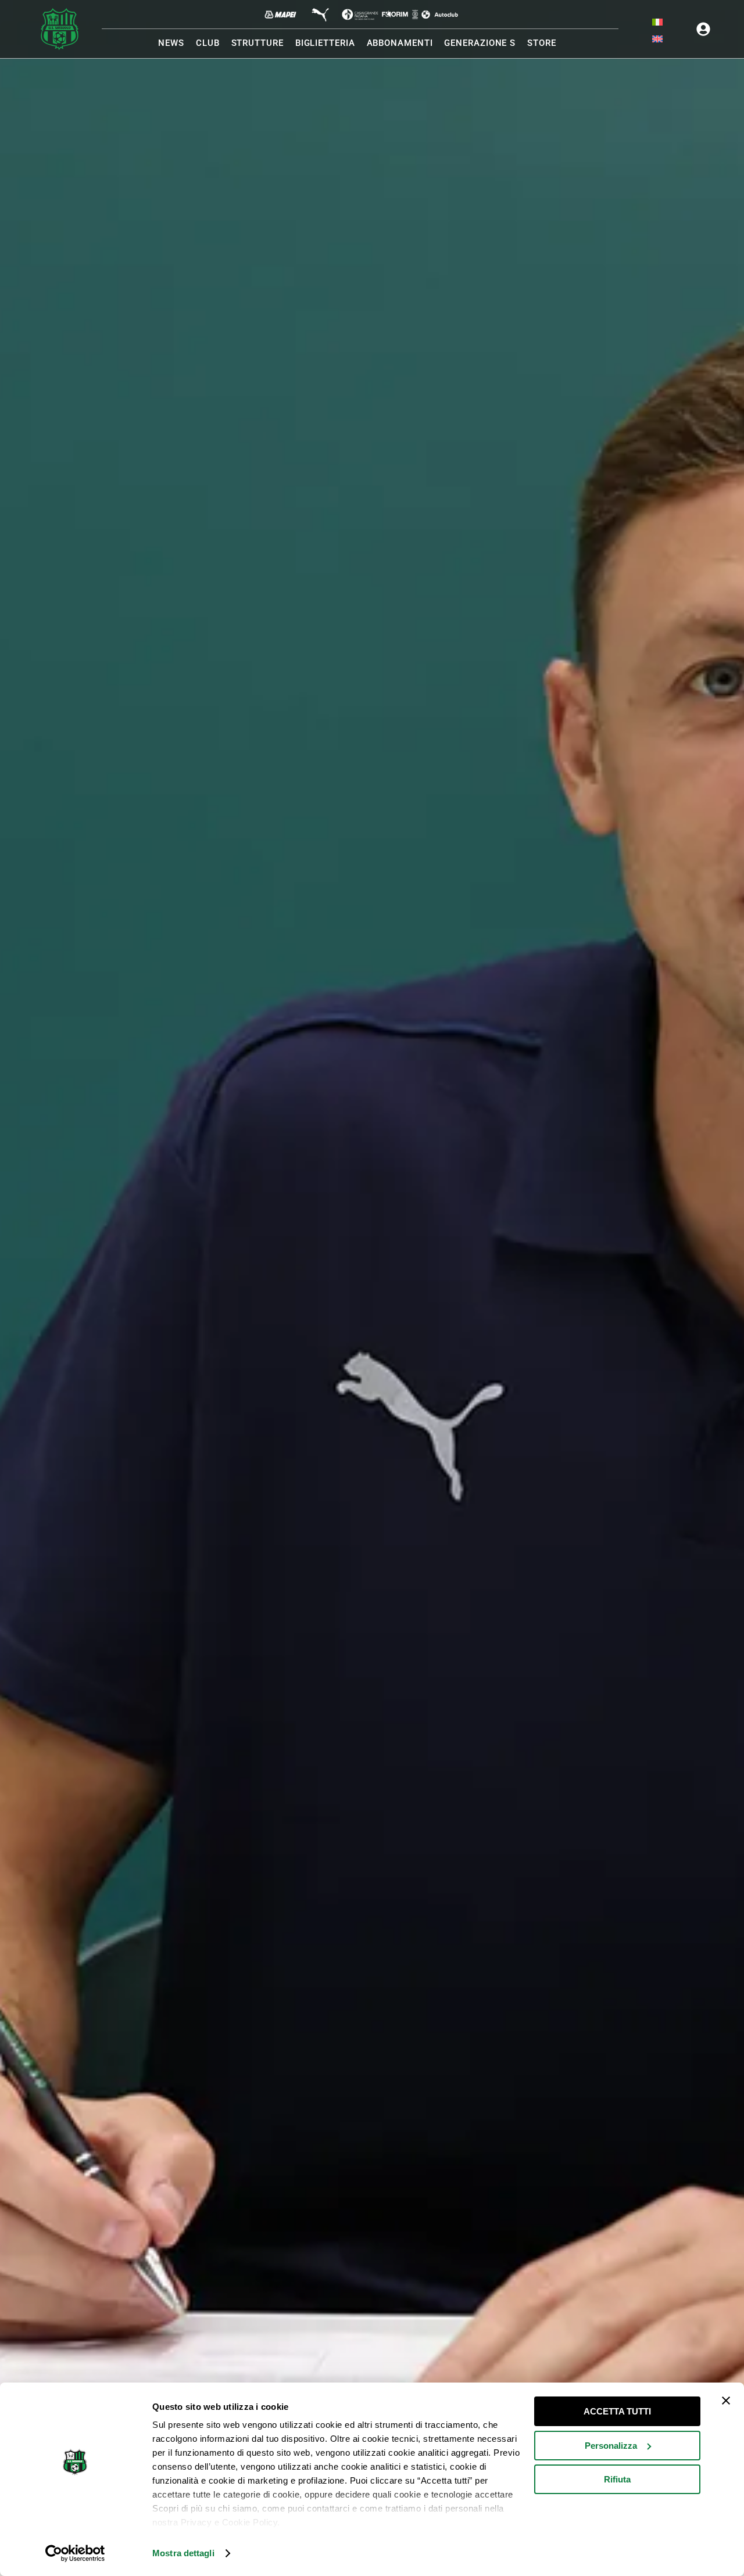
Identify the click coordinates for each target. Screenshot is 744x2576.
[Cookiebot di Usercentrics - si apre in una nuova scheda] (75, 2553)
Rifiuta (617, 2479)
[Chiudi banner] (726, 2401)
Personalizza (611, 2446)
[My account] (703, 29)
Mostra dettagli (183, 2553)
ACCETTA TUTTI (617, 2411)
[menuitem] (657, 22)
